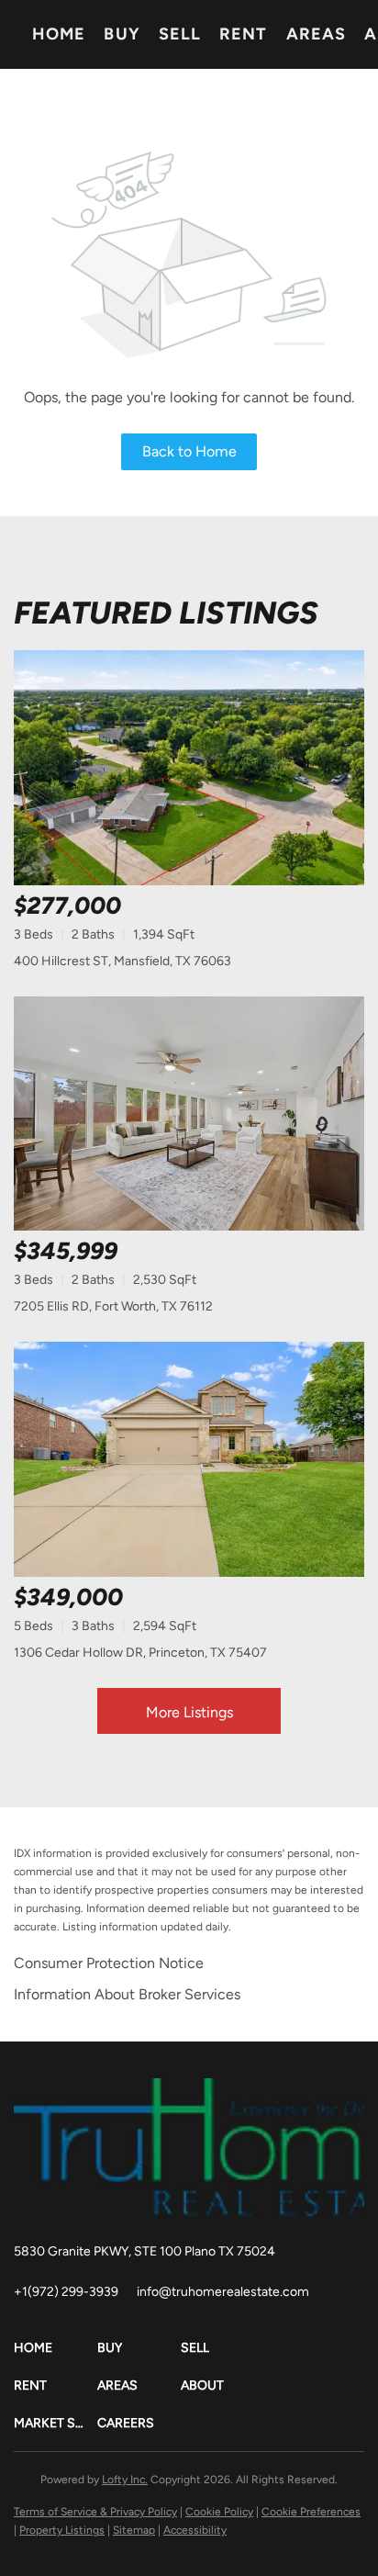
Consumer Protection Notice (109, 1963)
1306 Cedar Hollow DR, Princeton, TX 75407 (140, 1653)
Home (59, 34)
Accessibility (195, 2530)
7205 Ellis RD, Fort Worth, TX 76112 (113, 1306)
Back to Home (189, 451)
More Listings (189, 1712)
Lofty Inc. (125, 2480)
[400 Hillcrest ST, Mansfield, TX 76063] (189, 768)
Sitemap (134, 2530)
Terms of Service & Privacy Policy (95, 2512)
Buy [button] (122, 34)
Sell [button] (180, 34)
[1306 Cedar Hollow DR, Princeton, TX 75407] (189, 1459)
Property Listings (62, 2530)
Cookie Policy (219, 2512)
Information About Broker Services (127, 1994)
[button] (56, 2348)
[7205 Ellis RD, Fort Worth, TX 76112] (189, 1114)
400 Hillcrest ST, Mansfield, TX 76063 (122, 961)
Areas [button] (317, 34)
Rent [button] (243, 34)
